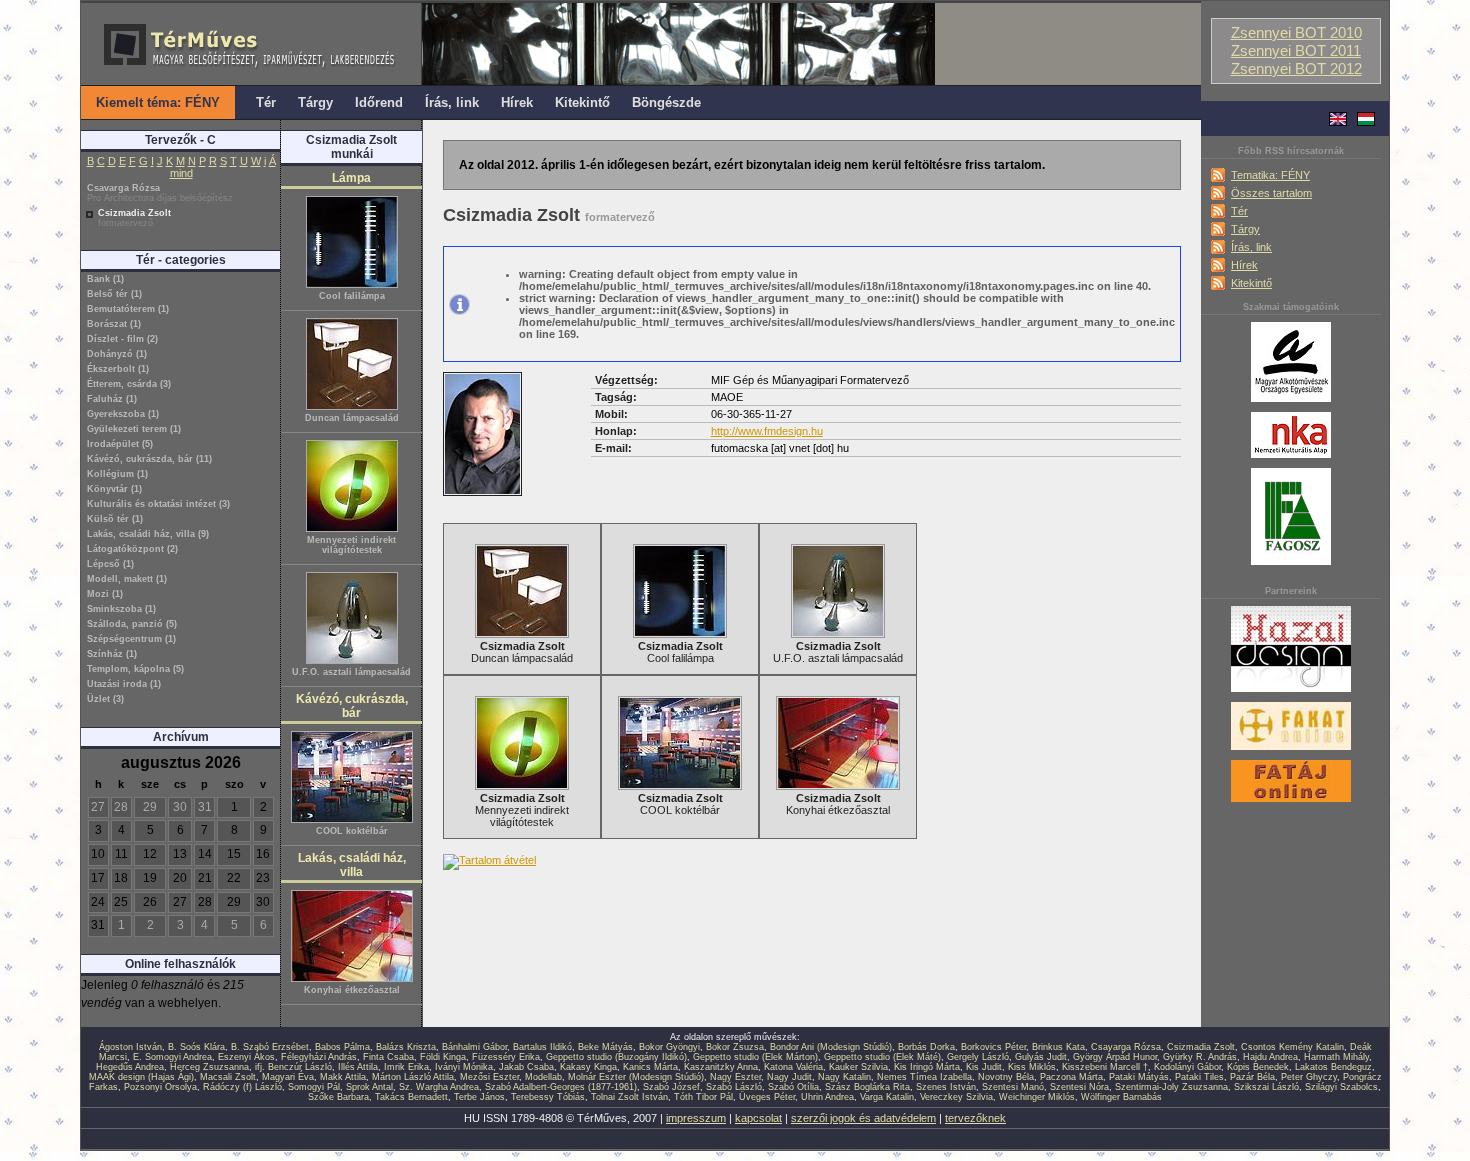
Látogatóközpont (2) (132, 549)
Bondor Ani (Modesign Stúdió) (831, 1047)
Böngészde (666, 102)
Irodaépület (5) (120, 444)
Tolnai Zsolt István (629, 1097)
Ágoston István (130, 1047)
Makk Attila (343, 1077)
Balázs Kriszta (406, 1047)
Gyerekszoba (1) (123, 414)
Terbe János (479, 1097)
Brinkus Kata (1058, 1047)
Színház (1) (112, 654)
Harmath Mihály (1336, 1057)
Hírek (1244, 265)
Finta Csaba (388, 1057)
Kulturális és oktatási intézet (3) (158, 504)
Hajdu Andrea (1270, 1057)
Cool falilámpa (352, 296)
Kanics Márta (650, 1067)
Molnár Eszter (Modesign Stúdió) (636, 1077)
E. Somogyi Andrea (172, 1057)
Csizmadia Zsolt (134, 218)
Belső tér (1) (114, 294)
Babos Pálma (342, 1047)
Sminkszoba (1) (121, 609)
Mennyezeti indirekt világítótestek (351, 545)
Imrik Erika (406, 1067)
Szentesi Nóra (1079, 1087)
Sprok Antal (369, 1087)
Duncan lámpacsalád (352, 418)
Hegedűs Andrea (130, 1067)
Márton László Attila (413, 1077)
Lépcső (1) (110, 564)
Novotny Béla (1006, 1077)
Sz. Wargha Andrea (439, 1087)
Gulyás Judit (1041, 1057)
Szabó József (671, 1087)
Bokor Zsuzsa (735, 1047)
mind (181, 173)
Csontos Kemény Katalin (1292, 1047)
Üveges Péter (767, 1097)
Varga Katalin (887, 1097)
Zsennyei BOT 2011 (1296, 51)
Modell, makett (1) (127, 579)
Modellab (543, 1077)
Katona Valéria (793, 1067)
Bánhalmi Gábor (474, 1047)
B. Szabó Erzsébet (270, 1047)
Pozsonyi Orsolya (160, 1087)
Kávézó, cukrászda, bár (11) (149, 459)
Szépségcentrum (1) (131, 639)
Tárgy (1245, 229)
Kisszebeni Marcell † (1105, 1067)
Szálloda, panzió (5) (132, 624)
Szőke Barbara (338, 1097)
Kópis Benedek (1258, 1067)
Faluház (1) (112, 399)
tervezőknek (975, 1118)
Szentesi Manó (1013, 1087)
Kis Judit (984, 1067)
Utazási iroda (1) (124, 684)
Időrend (379, 102)
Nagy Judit (789, 1077)
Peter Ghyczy (1309, 1077)
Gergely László (978, 1057)
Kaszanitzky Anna (721, 1067)
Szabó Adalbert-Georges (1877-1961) (561, 1087)
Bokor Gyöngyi (669, 1047)
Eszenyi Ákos (246, 1057)
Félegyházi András (319, 1057)
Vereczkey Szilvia (956, 1097)
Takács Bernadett (411, 1097)
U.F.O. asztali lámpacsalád (351, 672)
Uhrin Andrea (827, 1097)
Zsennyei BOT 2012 (1296, 69)
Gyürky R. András (1200, 1057)
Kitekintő (1251, 283)
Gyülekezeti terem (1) (134, 429)
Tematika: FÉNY (1270, 175)
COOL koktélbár (352, 831)
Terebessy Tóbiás (548, 1097)
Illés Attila (358, 1067)
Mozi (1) (105, 594)
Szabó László (734, 1087)
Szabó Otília (793, 1087)
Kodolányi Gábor (1187, 1067)
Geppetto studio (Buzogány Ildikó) (616, 1057)
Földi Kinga (443, 1057)
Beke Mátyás (605, 1047)
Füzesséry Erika (506, 1057)
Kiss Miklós (1032, 1067)
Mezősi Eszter (489, 1077)
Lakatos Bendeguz (1333, 1067)
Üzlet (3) (105, 699)
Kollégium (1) (117, 474)
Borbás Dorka (926, 1047)
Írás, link (1251, 247)
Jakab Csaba (526, 1067)
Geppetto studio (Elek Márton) (755, 1057)
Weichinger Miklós (1037, 1097)
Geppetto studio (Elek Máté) (882, 1057)
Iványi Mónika (464, 1067)
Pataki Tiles (1199, 1077)
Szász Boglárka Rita (867, 1087)
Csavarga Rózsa (160, 193)
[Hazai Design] (1291, 693)
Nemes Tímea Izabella (924, 1077)
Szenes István (946, 1087)
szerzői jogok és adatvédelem (863, 1118)
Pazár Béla (1252, 1077)
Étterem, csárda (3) (129, 384)
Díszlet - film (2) (122, 339)
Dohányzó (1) (117, 354)
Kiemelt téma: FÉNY (158, 102)
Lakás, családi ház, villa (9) (148, 534)
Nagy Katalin (844, 1077)
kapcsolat (758, 1118)
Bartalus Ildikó (542, 1047)
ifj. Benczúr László (293, 1067)
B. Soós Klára (196, 1047)
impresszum (696, 1118)
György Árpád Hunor (1115, 1057)
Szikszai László (1266, 1087)
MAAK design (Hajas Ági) (141, 1077)
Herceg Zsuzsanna (209, 1067)
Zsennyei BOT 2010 (1296, 33)
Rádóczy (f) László (242, 1087)
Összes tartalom (1271, 193)
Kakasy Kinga (588, 1067)
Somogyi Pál (314, 1087)
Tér (1239, 211)
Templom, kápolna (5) (135, 669)
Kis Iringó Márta (927, 1067)
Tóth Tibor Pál (703, 1097)
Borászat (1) (114, 324)
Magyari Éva (288, 1077)
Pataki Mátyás (1139, 1077)
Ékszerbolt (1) (118, 369)
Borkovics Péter (993, 1047)
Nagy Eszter (735, 1077)
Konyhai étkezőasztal (352, 990)
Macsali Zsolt (228, 1077)
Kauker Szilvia (858, 1067)
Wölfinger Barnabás (1121, 1097)
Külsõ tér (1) (115, 519)
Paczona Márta (1071, 1077)
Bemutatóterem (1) (128, 309)
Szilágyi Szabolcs (1341, 1087)
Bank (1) (105, 279)
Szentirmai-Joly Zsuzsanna (1171, 1087)
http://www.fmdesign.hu (767, 431)
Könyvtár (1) (114, 489)
